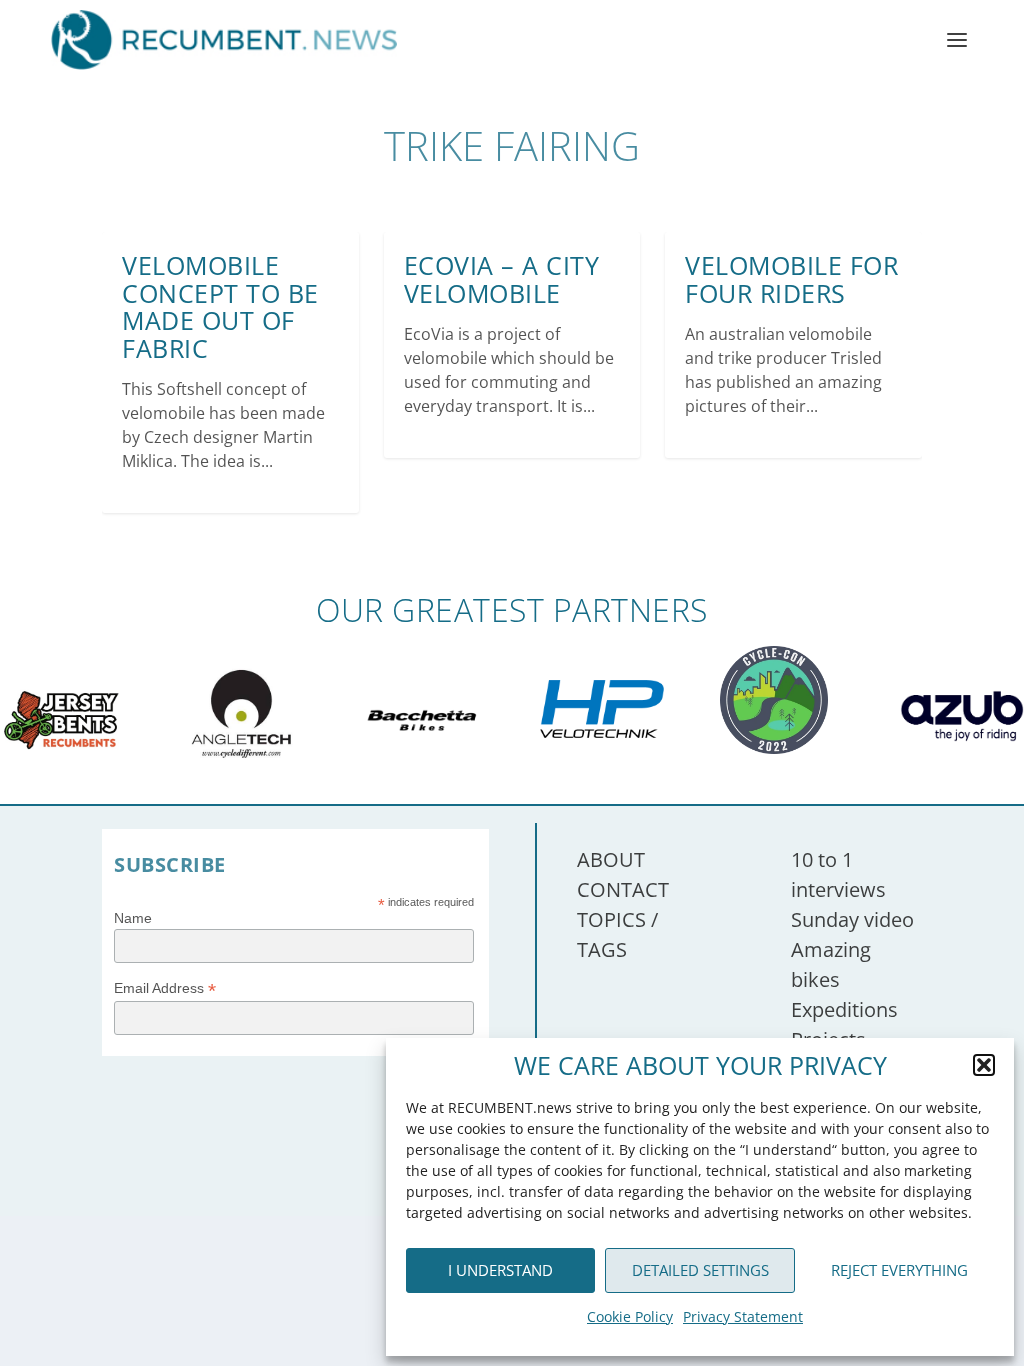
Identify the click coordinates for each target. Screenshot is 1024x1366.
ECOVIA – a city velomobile (502, 279)
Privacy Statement (743, 1316)
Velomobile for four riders (791, 279)
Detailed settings (700, 1270)
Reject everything (899, 1270)
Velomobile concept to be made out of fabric (220, 306)
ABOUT (611, 859)
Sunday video (852, 919)
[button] (984, 1065)
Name (133, 918)
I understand (500, 1270)
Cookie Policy (630, 1316)
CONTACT (623, 889)
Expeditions (844, 1009)
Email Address (165, 988)
